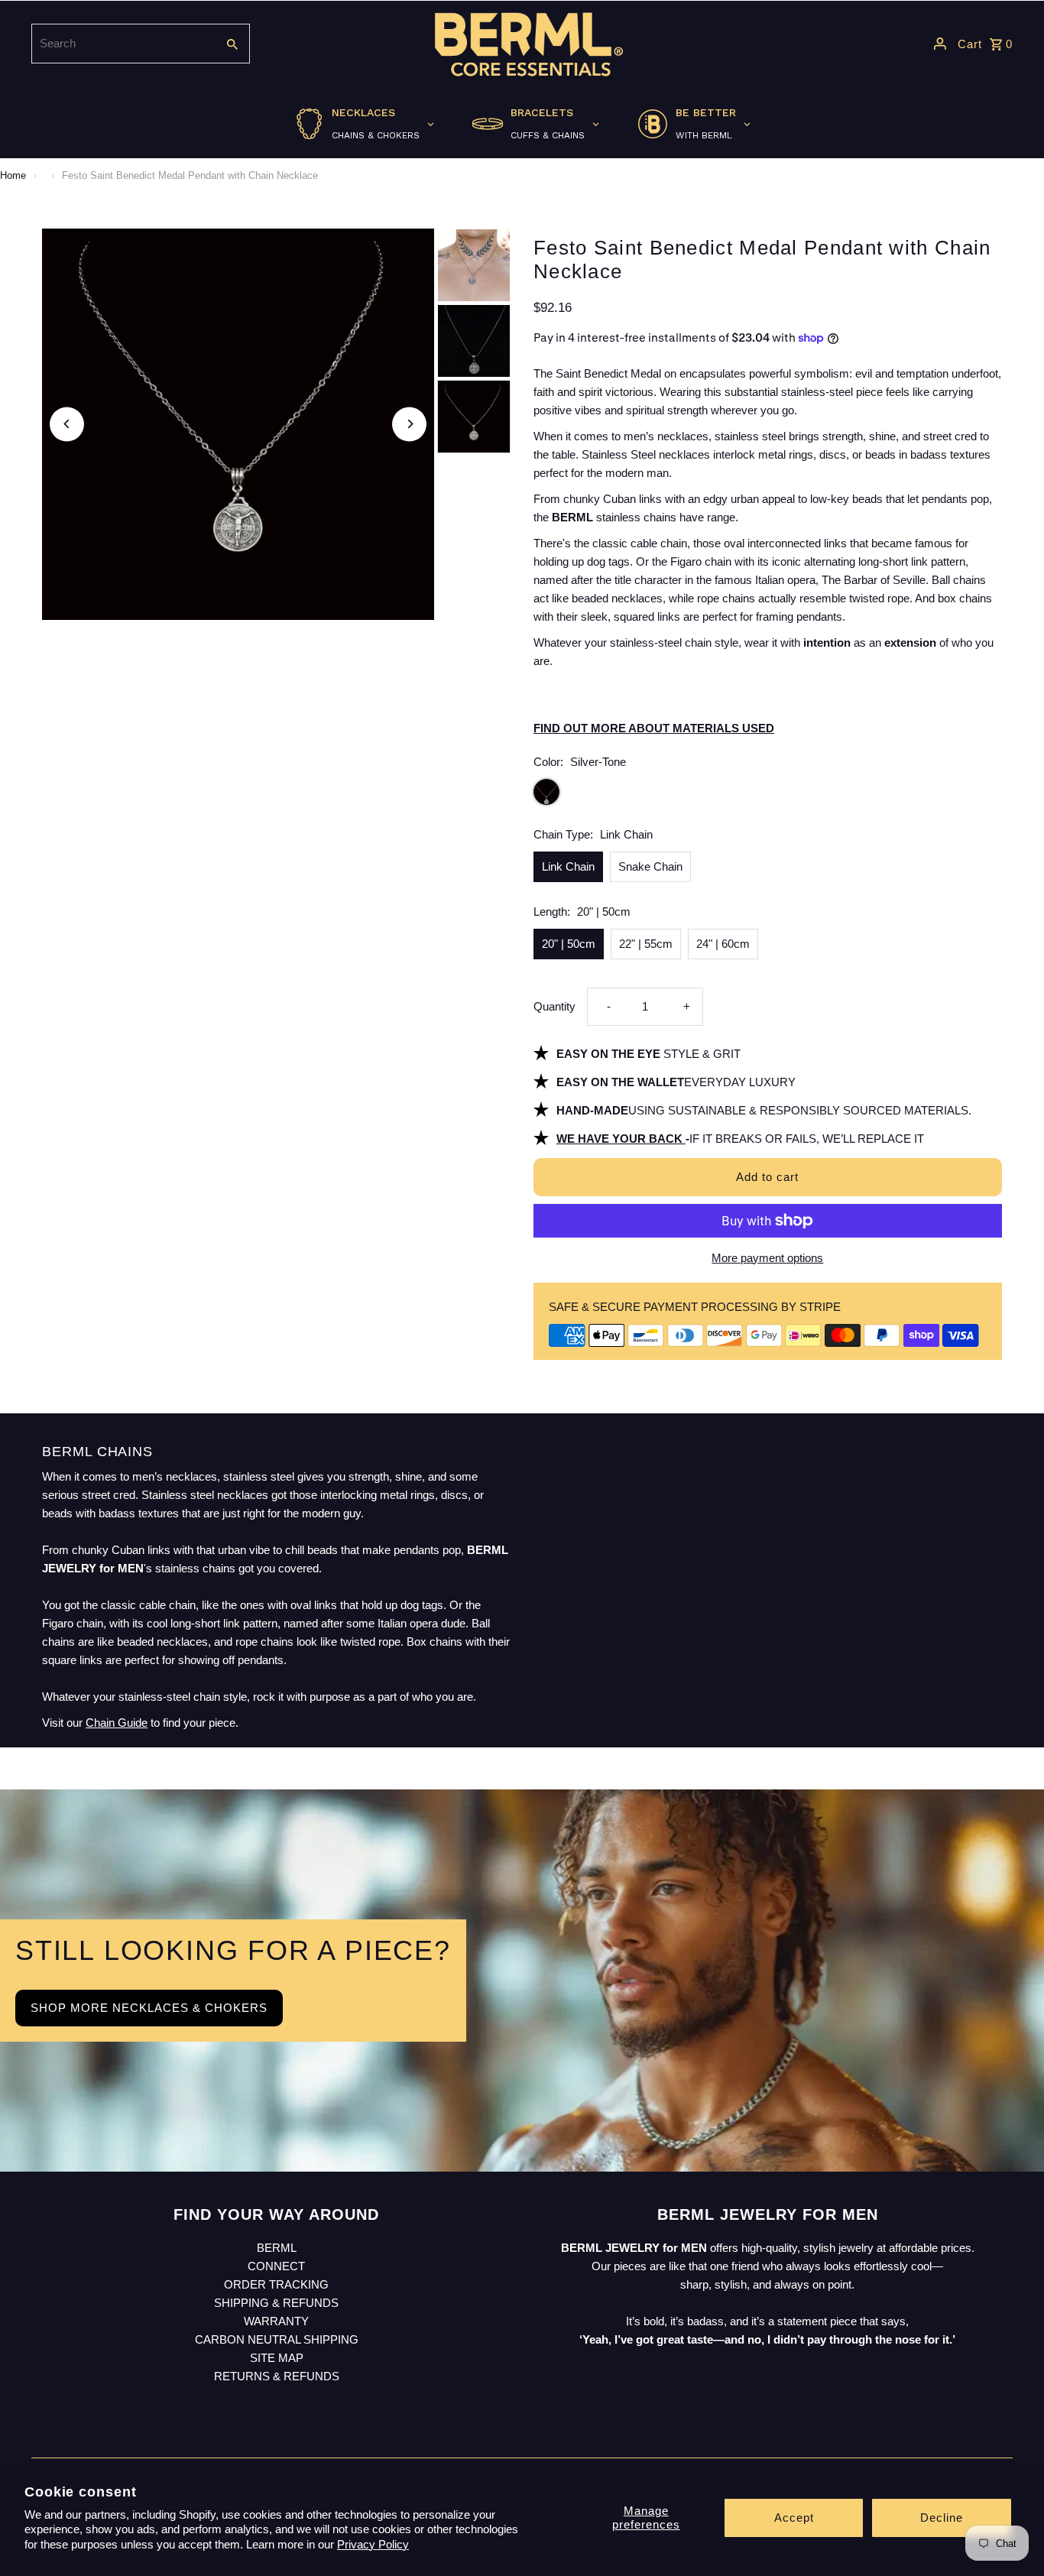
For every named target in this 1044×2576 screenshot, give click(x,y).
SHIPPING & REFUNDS (276, 2303)
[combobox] (122, 44)
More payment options (767, 1258)
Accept (794, 2518)
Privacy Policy (373, 2544)
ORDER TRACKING (276, 2284)
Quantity (554, 1006)
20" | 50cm (569, 944)
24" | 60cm (723, 944)
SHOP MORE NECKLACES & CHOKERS (149, 2008)
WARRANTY (276, 2321)
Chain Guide (117, 1723)
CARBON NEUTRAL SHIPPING (277, 2339)
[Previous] (67, 424)
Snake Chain (650, 866)
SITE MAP (277, 2358)
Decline (942, 2518)
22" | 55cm (646, 944)
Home (13, 175)
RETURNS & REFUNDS (277, 2376)
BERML (277, 2248)
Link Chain (568, 866)
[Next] (409, 424)
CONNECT (276, 2266)
